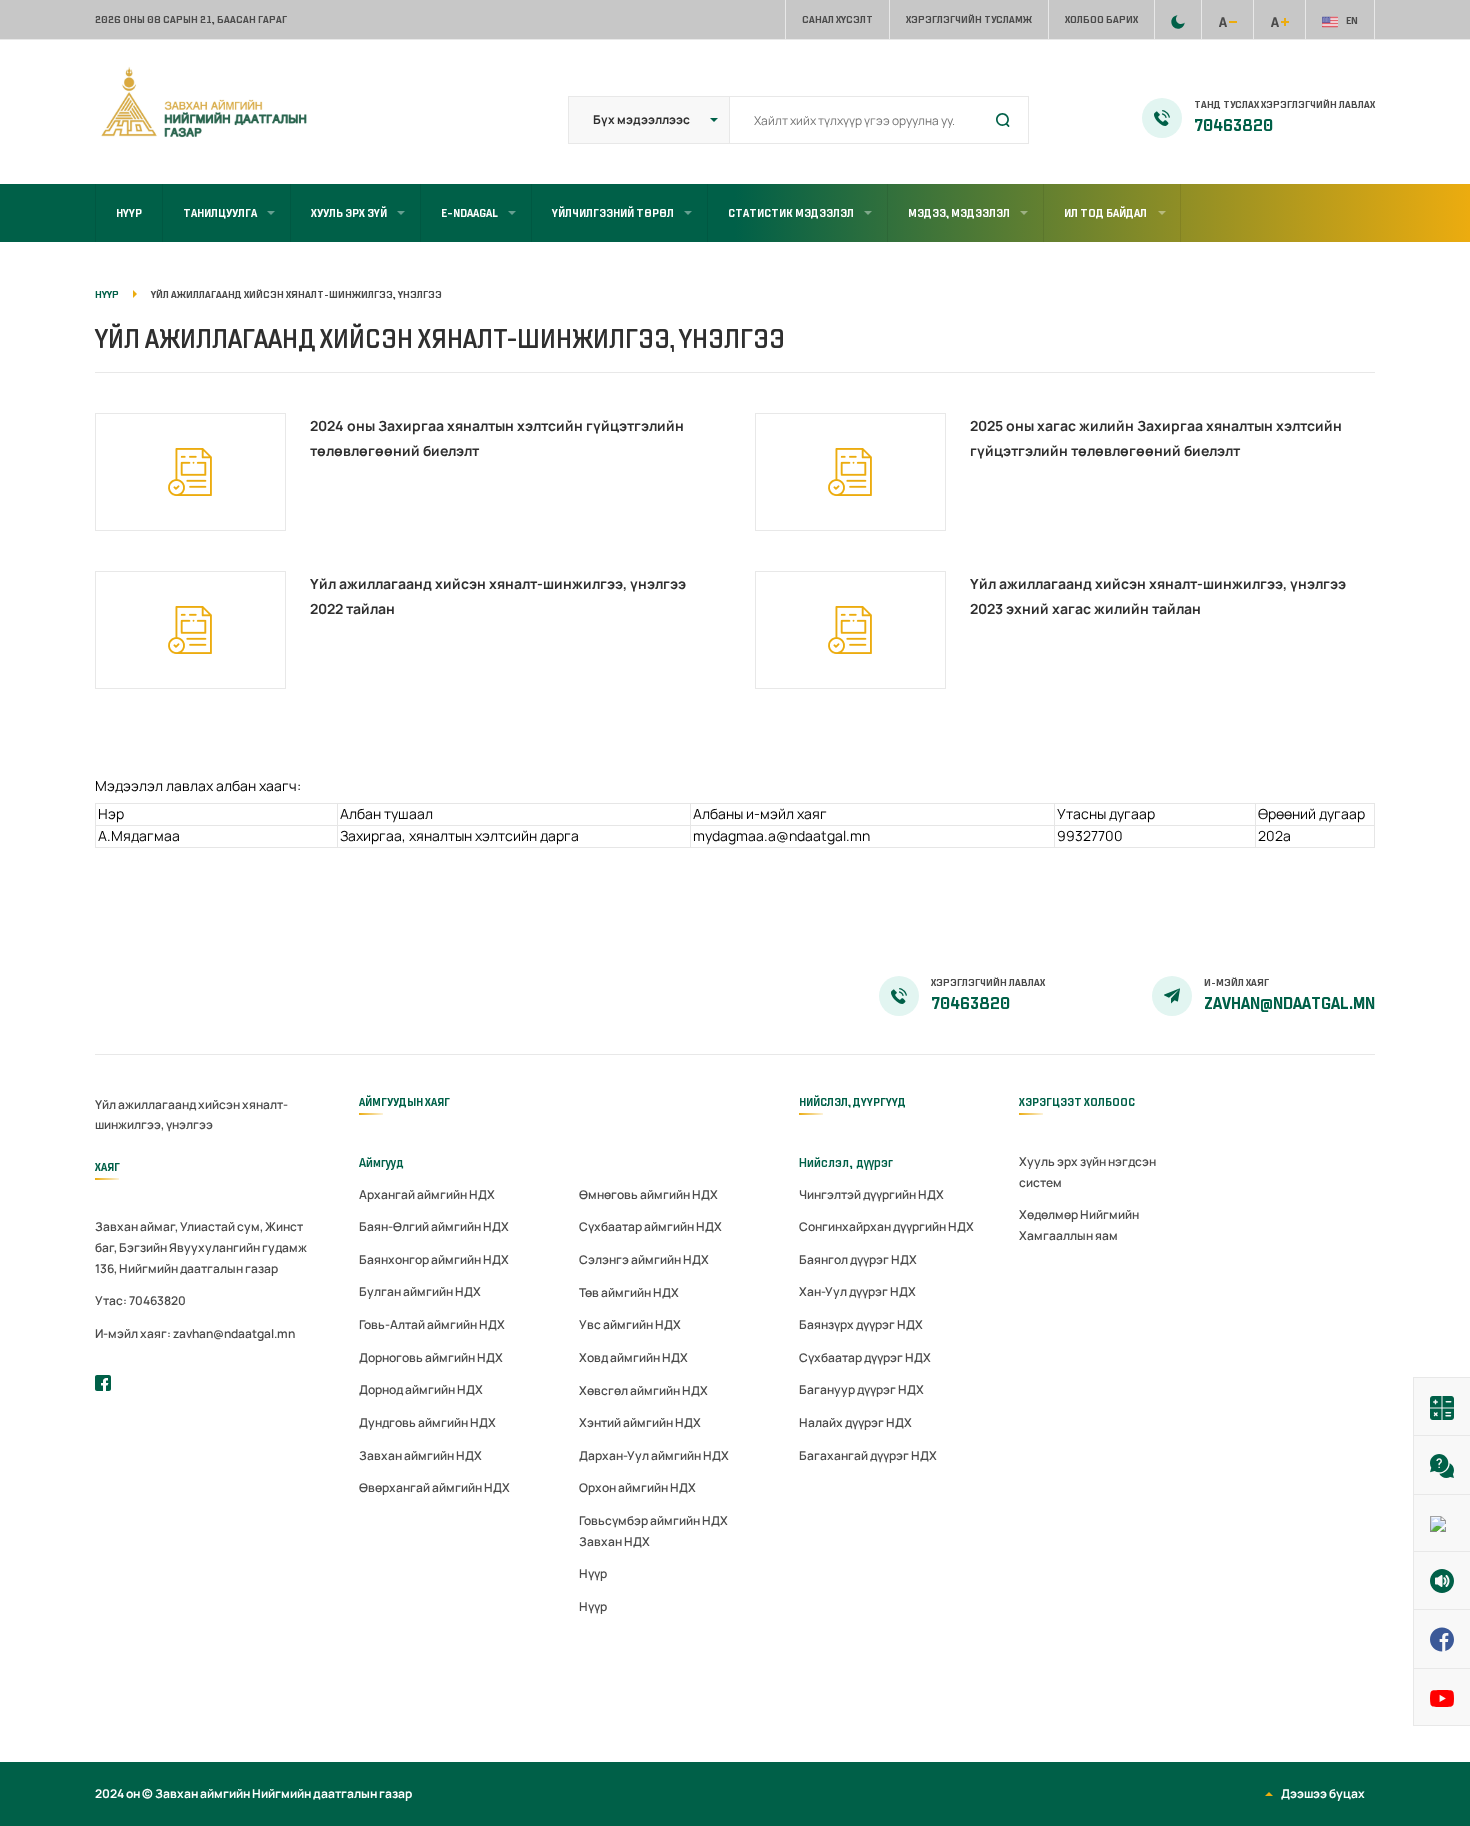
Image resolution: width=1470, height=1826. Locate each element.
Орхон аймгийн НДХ (637, 1487)
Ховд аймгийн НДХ (633, 1357)
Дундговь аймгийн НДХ (427, 1422)
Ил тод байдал (1105, 213)
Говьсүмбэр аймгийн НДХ (653, 1520)
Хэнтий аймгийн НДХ (640, 1422)
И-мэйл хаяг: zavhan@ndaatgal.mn (195, 1333)
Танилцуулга (220, 213)
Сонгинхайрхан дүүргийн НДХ (886, 1226)
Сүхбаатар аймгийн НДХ (650, 1226)
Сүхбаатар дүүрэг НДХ (865, 1357)
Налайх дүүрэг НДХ (855, 1422)
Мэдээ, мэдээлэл (959, 213)
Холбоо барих (1101, 19)
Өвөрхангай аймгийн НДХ (434, 1487)
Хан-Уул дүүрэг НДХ (857, 1291)
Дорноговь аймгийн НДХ (431, 1357)
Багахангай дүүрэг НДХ (868, 1455)
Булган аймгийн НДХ (420, 1291)
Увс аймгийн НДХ (630, 1324)
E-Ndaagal (469, 213)
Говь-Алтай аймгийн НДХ (432, 1324)
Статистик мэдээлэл (791, 213)
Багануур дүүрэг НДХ (861, 1389)
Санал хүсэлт (837, 19)
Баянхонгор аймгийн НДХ (434, 1259)
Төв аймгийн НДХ (629, 1292)
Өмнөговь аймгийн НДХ (648, 1194)
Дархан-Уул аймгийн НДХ (654, 1455)
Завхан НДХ (614, 1541)
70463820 (1233, 126)
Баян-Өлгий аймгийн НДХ (434, 1226)
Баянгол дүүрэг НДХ (858, 1259)
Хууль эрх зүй (349, 213)
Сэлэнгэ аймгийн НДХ (644, 1259)
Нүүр (129, 213)
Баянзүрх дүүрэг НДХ (861, 1324)
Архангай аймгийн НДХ (427, 1194)
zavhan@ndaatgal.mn (1289, 1004)
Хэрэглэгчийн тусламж (969, 19)
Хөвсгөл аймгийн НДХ (643, 1390)
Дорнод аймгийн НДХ (421, 1389)
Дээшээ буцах (1323, 1793)
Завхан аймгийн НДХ (420, 1455)
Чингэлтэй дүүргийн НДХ (871, 1194)
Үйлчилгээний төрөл (613, 213)
